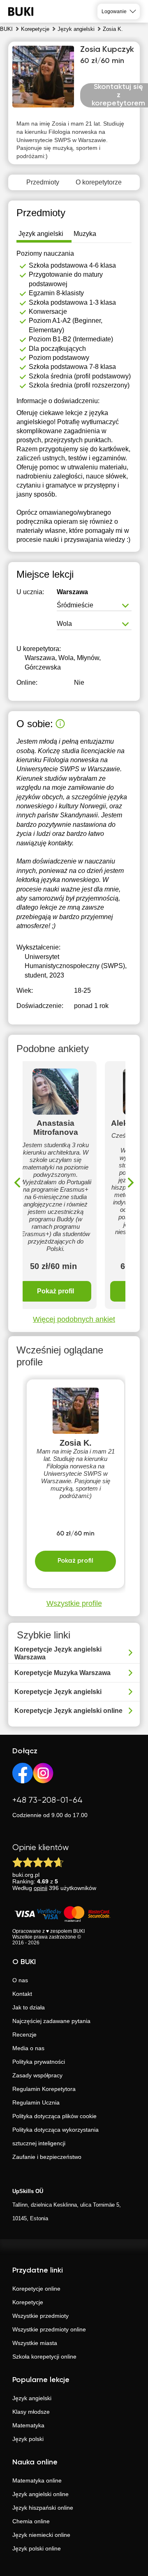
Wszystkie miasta (35, 2343)
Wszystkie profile (74, 1603)
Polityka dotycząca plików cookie (54, 2116)
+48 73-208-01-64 (47, 1800)
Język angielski (32, 2398)
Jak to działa (29, 2007)
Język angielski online (40, 2494)
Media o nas (28, 2048)
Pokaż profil (55, 1291)
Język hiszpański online (43, 2508)
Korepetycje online (36, 2289)
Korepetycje (28, 2302)
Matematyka (28, 2425)
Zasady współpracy (37, 2075)
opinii (40, 1888)
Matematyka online (37, 2480)
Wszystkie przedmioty (40, 2316)
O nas (20, 1980)
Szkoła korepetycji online (44, 2357)
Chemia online (31, 2521)
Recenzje (24, 2035)
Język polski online (37, 2548)
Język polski (28, 2439)
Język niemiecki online (41, 2535)
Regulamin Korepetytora (44, 2089)
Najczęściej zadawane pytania (51, 2021)
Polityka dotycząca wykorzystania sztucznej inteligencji (55, 2136)
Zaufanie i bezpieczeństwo (47, 2157)
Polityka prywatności (39, 2062)
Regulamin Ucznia (36, 2102)
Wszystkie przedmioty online (49, 2329)
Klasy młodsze (31, 2412)
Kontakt (22, 1994)
